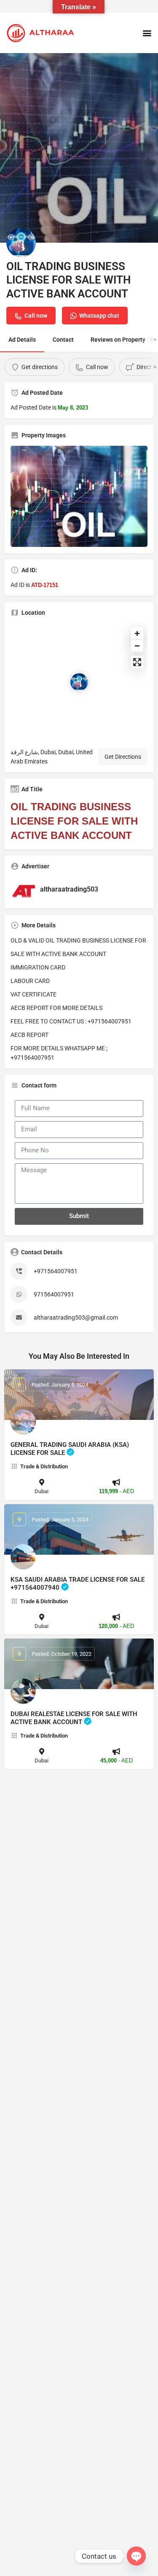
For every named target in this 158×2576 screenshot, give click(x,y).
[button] (147, 33)
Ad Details (22, 340)
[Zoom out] (137, 646)
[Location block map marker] (79, 682)
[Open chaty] (136, 2556)
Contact (63, 340)
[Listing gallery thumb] (79, 496)
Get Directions (123, 757)
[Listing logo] (21, 243)
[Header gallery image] (79, 148)
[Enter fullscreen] (137, 662)
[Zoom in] (137, 633)
